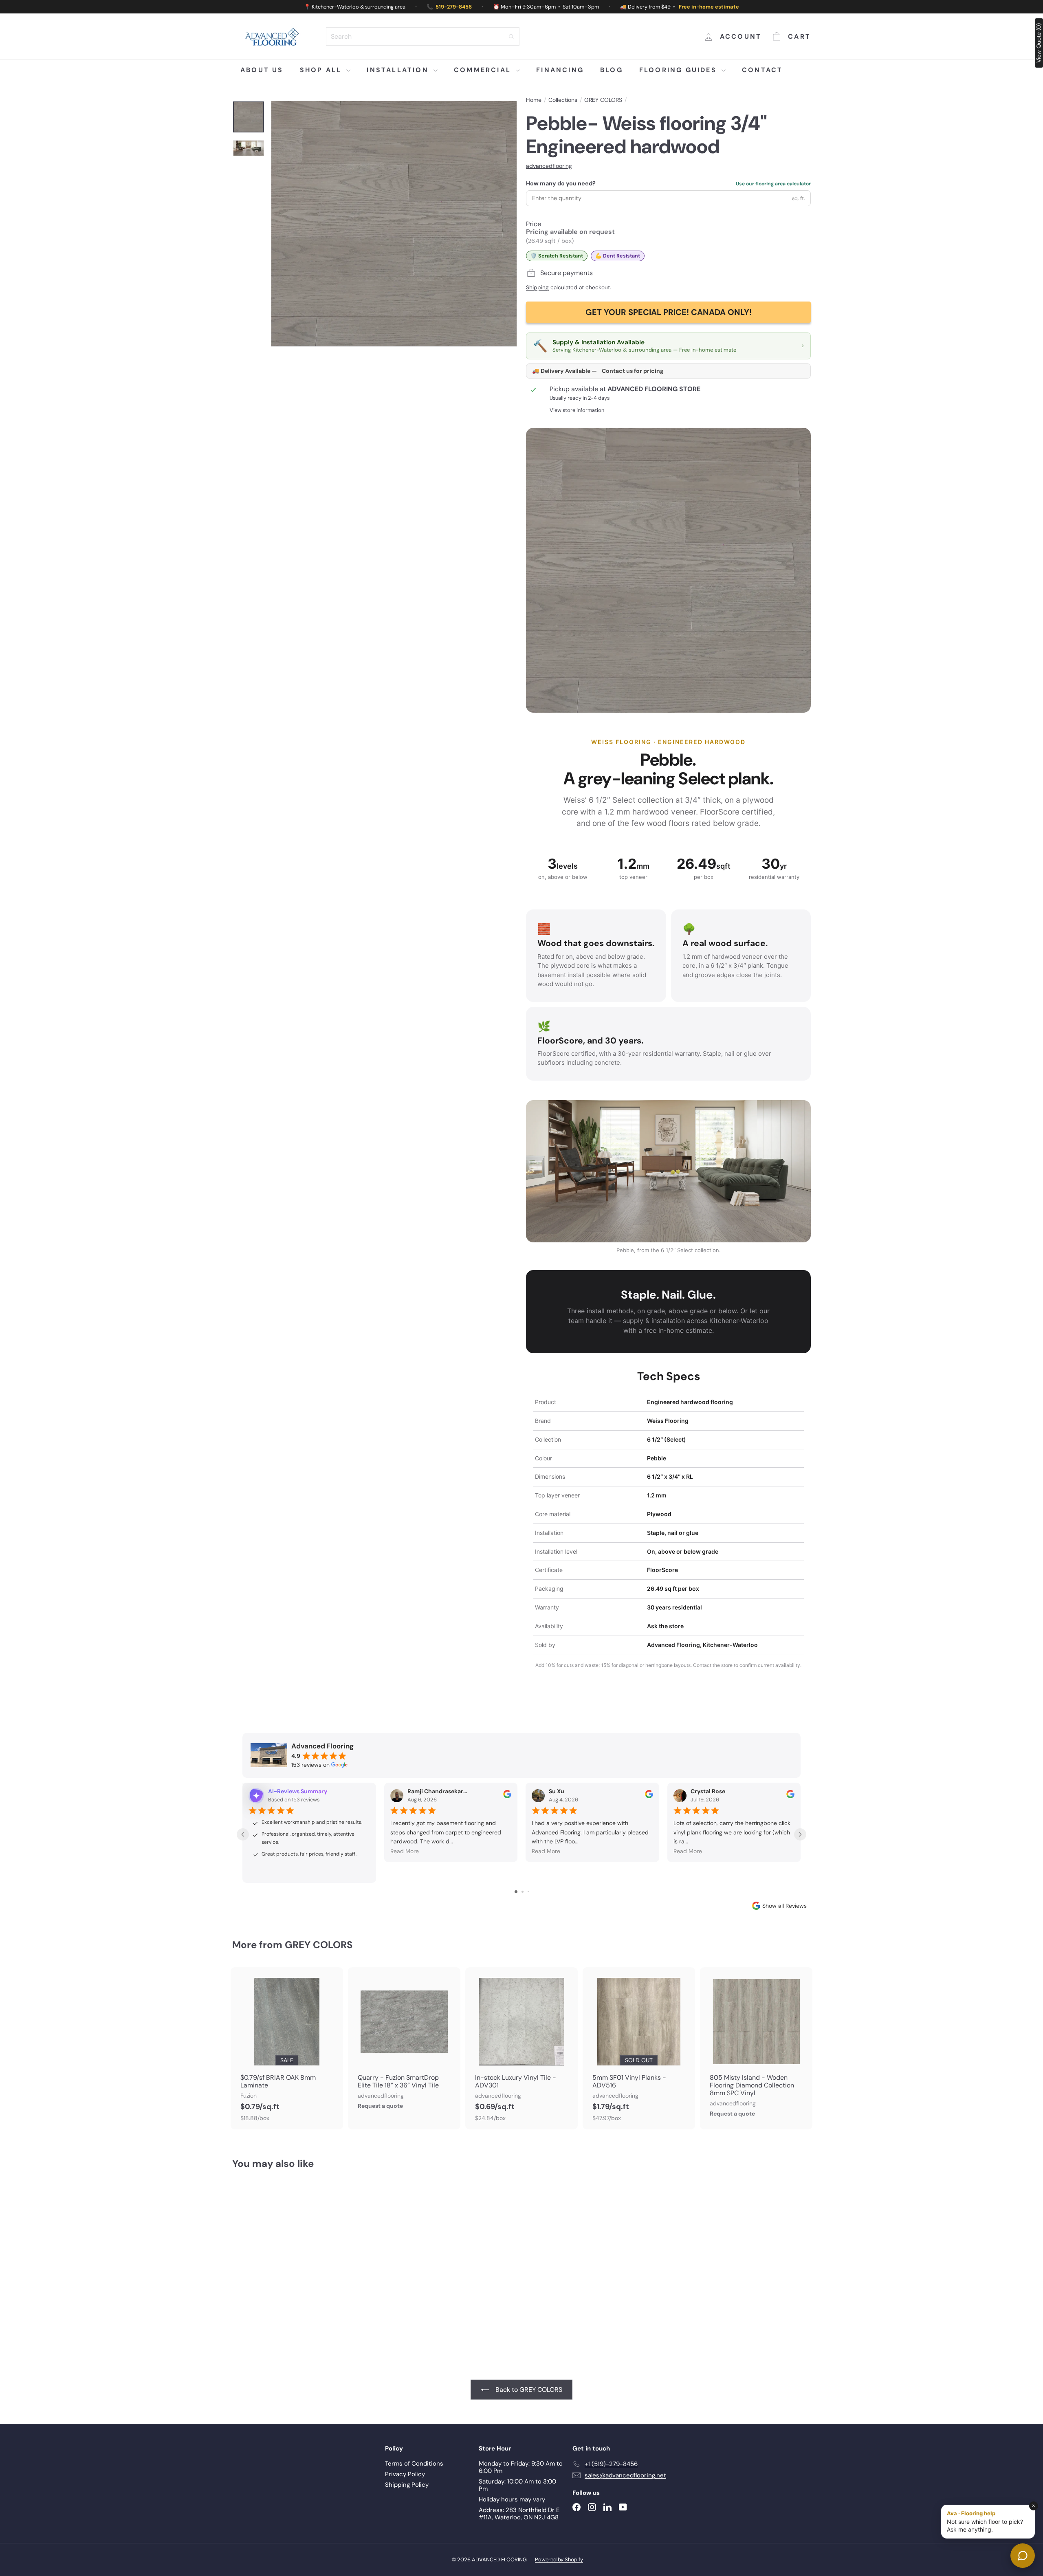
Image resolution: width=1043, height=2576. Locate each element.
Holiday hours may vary (512, 2499)
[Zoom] (394, 224)
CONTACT (762, 70)
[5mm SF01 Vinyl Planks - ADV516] (639, 2049)
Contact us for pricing (633, 371)
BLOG (612, 70)
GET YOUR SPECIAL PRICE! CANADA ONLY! (669, 312)
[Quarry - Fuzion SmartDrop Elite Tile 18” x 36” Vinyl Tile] (404, 2042)
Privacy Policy (405, 2474)
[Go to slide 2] (523, 1892)
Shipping (537, 287)
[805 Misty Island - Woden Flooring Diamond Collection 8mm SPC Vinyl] (756, 2046)
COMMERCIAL (484, 70)
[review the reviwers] (507, 1796)
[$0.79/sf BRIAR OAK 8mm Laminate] (287, 2049)
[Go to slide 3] (528, 1892)
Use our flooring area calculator (773, 184)
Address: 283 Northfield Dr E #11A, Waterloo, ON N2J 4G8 (519, 2514)
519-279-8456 (454, 7)
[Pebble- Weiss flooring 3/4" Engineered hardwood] (277, 2256)
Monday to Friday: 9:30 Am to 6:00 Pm (521, 2467)
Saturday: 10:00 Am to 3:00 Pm (517, 2485)
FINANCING (560, 70)
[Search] (511, 36)
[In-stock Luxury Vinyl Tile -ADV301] (521, 2049)
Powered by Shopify (559, 2559)
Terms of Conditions (414, 2464)
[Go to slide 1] (516, 1892)
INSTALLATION (399, 70)
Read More (405, 1851)
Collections (563, 100)
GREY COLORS (603, 100)
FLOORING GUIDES (679, 70)
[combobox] (423, 36)
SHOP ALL (322, 70)
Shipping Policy (407, 2485)
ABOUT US (262, 70)
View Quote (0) (1039, 43)
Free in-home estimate (709, 7)
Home (534, 100)
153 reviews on (310, 1765)
